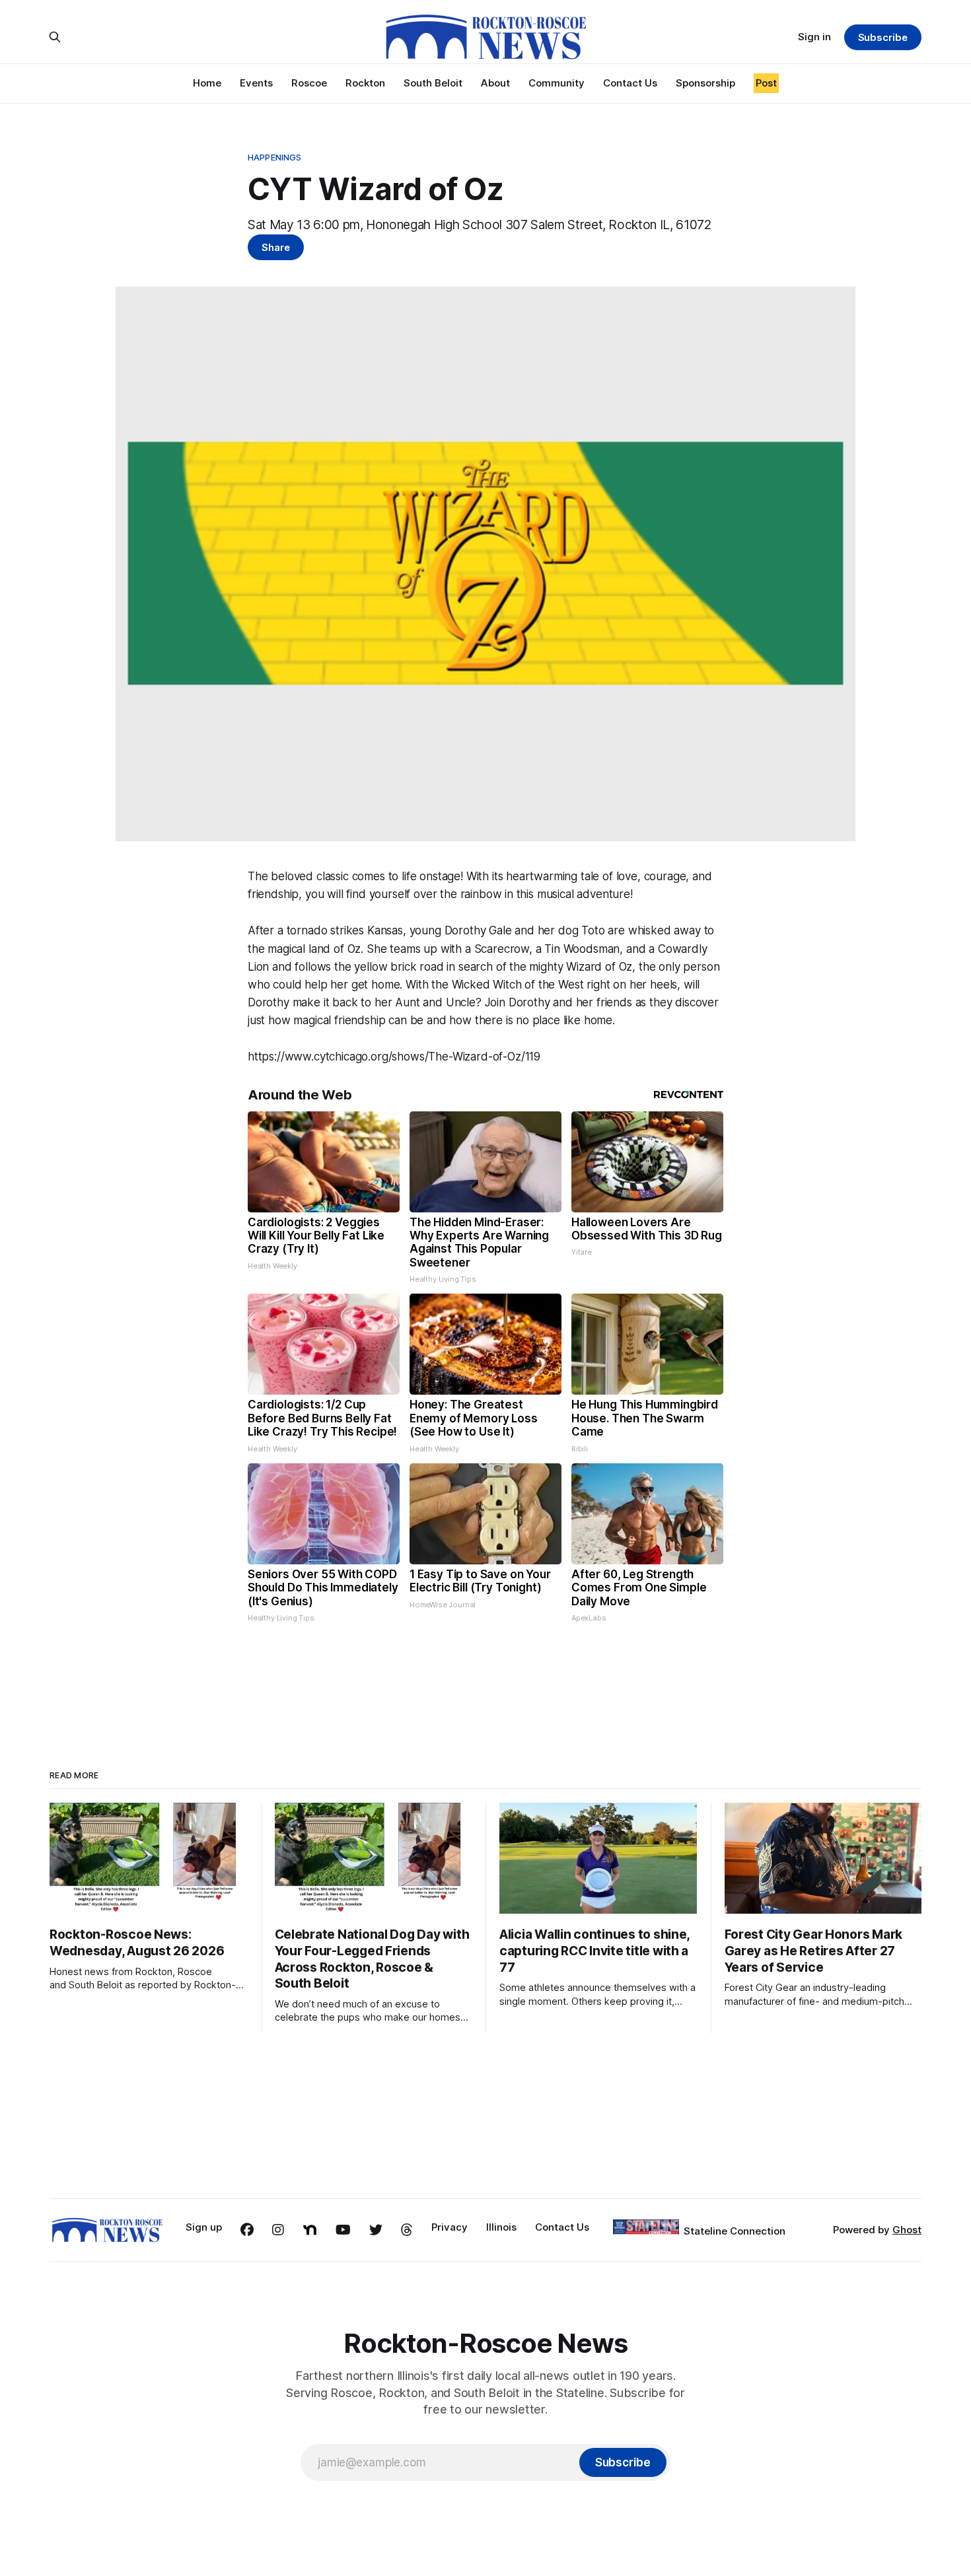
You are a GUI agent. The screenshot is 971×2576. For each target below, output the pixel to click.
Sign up (204, 2227)
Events (256, 83)
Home (207, 83)
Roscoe (309, 83)
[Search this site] (55, 37)
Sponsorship (705, 83)
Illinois (501, 2227)
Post (766, 83)
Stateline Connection (735, 2231)
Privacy (450, 2227)
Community (557, 83)
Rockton (365, 83)
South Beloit (433, 83)
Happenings (274, 157)
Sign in (814, 37)
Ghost (907, 2230)
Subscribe (883, 37)
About (495, 83)
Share (276, 247)
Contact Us (630, 83)
